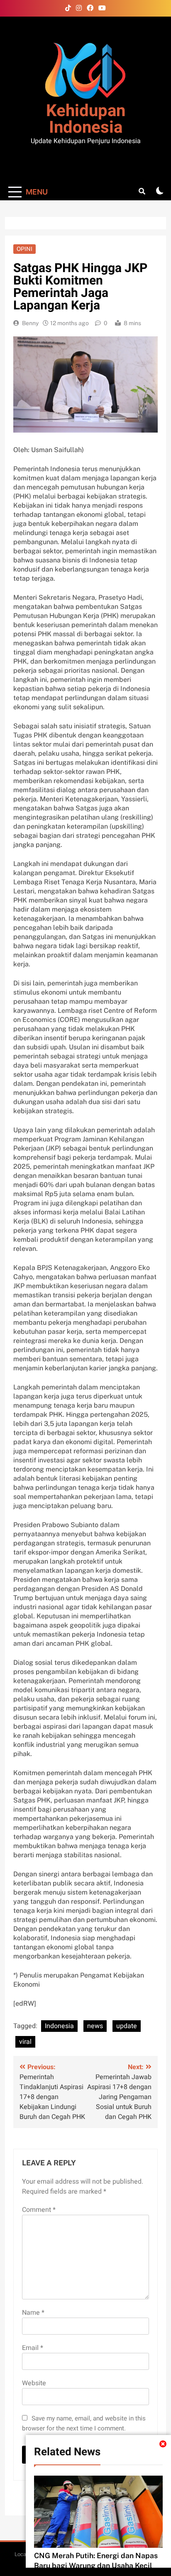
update (127, 2026)
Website (34, 2383)
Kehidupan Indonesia (86, 119)
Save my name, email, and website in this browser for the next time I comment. (84, 2423)
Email (33, 2348)
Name (33, 2313)
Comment (39, 2210)
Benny (30, 323)
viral (25, 2042)
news (95, 2026)
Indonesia (59, 2026)
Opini (24, 249)
